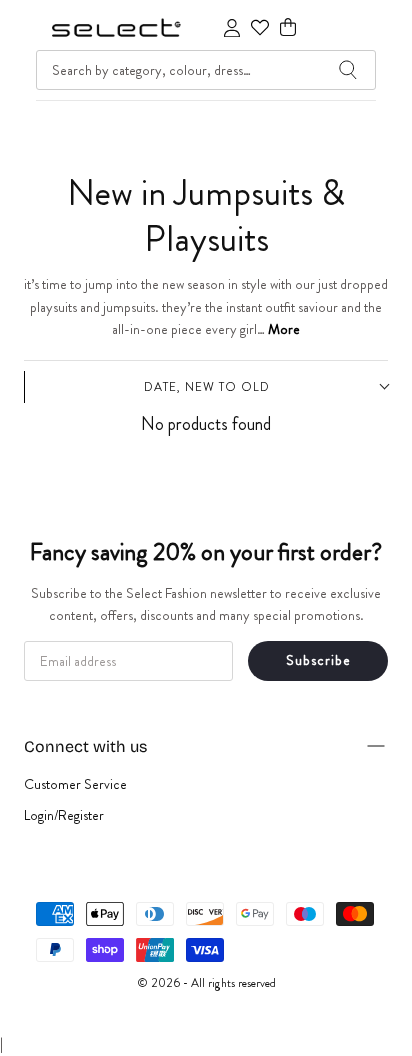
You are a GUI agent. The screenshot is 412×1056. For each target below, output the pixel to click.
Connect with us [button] (85, 746)
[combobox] (206, 70)
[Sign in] (232, 28)
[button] (288, 27)
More (284, 329)
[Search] (348, 70)
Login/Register (64, 815)
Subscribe (318, 660)
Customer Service (75, 784)
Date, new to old (207, 387)
